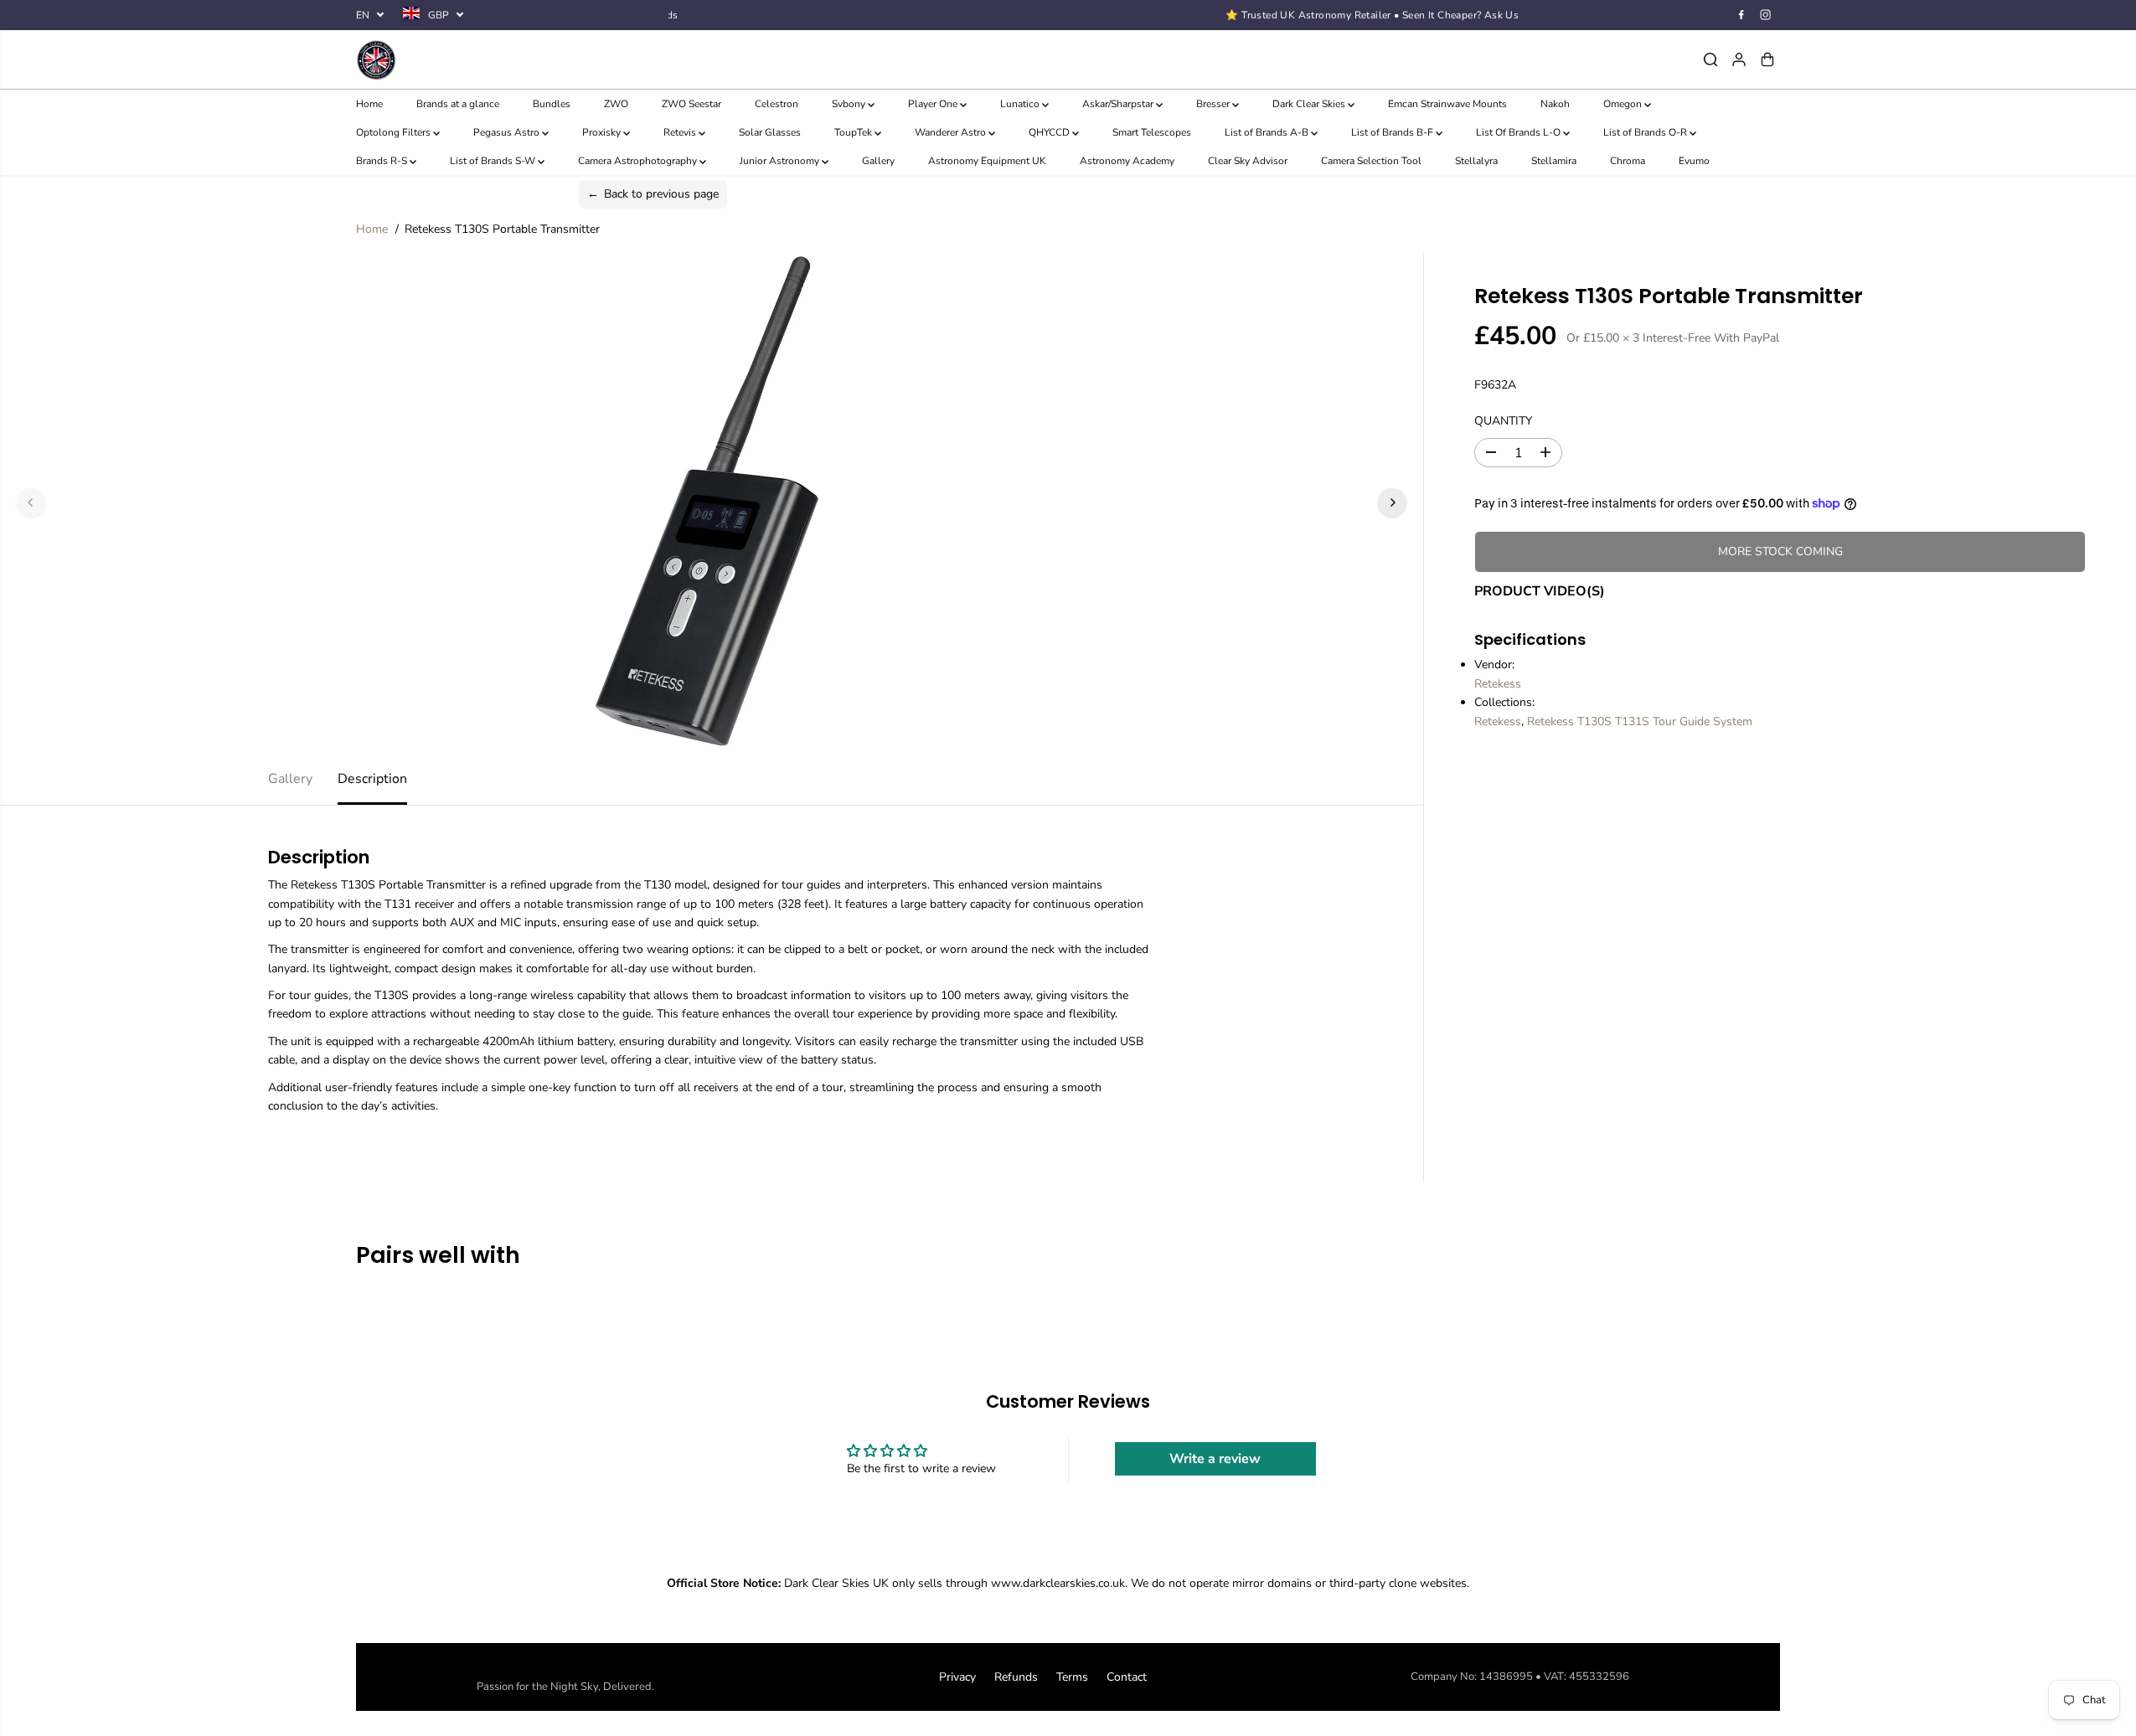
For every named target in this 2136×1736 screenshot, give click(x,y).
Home (369, 104)
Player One (934, 104)
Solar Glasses (770, 132)
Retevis (681, 132)
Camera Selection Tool (1371, 161)
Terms (1072, 1677)
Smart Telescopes (1152, 132)
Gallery (878, 161)
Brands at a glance (458, 104)
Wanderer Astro (952, 132)
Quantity (1503, 421)
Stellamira (1554, 161)
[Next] (1392, 502)
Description (372, 779)
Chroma (1628, 161)
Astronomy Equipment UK (987, 161)
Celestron (776, 104)
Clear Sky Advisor (1248, 161)
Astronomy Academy (1127, 161)
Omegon (1624, 104)
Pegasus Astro (508, 132)
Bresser (1214, 104)
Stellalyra (1476, 161)
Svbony (850, 104)
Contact (1127, 1677)
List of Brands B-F (1393, 132)
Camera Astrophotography (639, 161)
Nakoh (1555, 104)
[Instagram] (1766, 15)
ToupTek (854, 132)
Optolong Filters (395, 132)
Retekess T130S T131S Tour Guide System (1640, 721)
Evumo (1694, 161)
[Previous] (31, 502)
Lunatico (1021, 104)
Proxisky (603, 132)
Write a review (1215, 1459)
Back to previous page (653, 194)
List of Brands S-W (494, 161)
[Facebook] (1741, 15)
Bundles (552, 104)
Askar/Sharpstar (1119, 104)
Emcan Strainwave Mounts (1447, 104)
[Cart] (1767, 59)
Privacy (957, 1677)
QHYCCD (1050, 132)
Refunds (1016, 1677)
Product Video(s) (1540, 591)
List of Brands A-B (1268, 132)
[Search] (1710, 59)
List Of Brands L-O (1519, 132)
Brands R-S (383, 161)
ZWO (616, 104)
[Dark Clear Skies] (593, 59)
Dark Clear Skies (1310, 104)
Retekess (1498, 684)
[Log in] (1739, 59)
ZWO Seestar (691, 104)
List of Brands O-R (1646, 132)
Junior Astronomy (781, 161)
